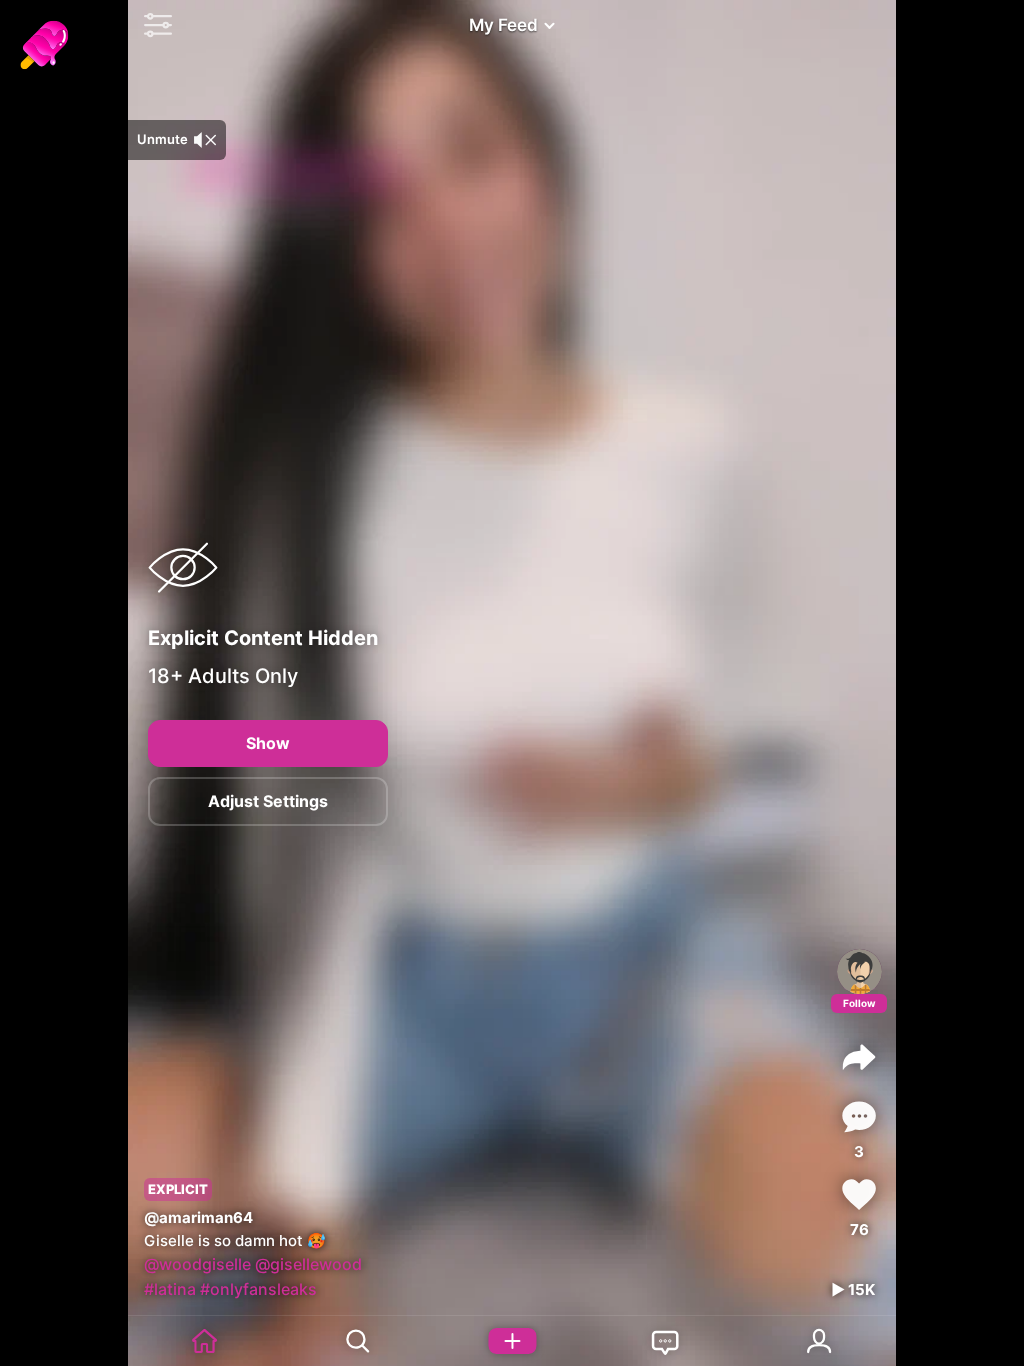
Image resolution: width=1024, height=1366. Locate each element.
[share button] (859, 1057)
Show (268, 743)
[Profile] (859, 971)
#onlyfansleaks (258, 1289)
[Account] (820, 1341)
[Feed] (205, 1341)
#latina (170, 1289)
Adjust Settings (268, 801)
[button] (153, 25)
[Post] (512, 1341)
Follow (859, 1003)
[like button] (859, 1194)
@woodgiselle (197, 1264)
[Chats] (666, 1341)
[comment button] (859, 1116)
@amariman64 (198, 1217)
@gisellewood (308, 1264)
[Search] (359, 1341)
